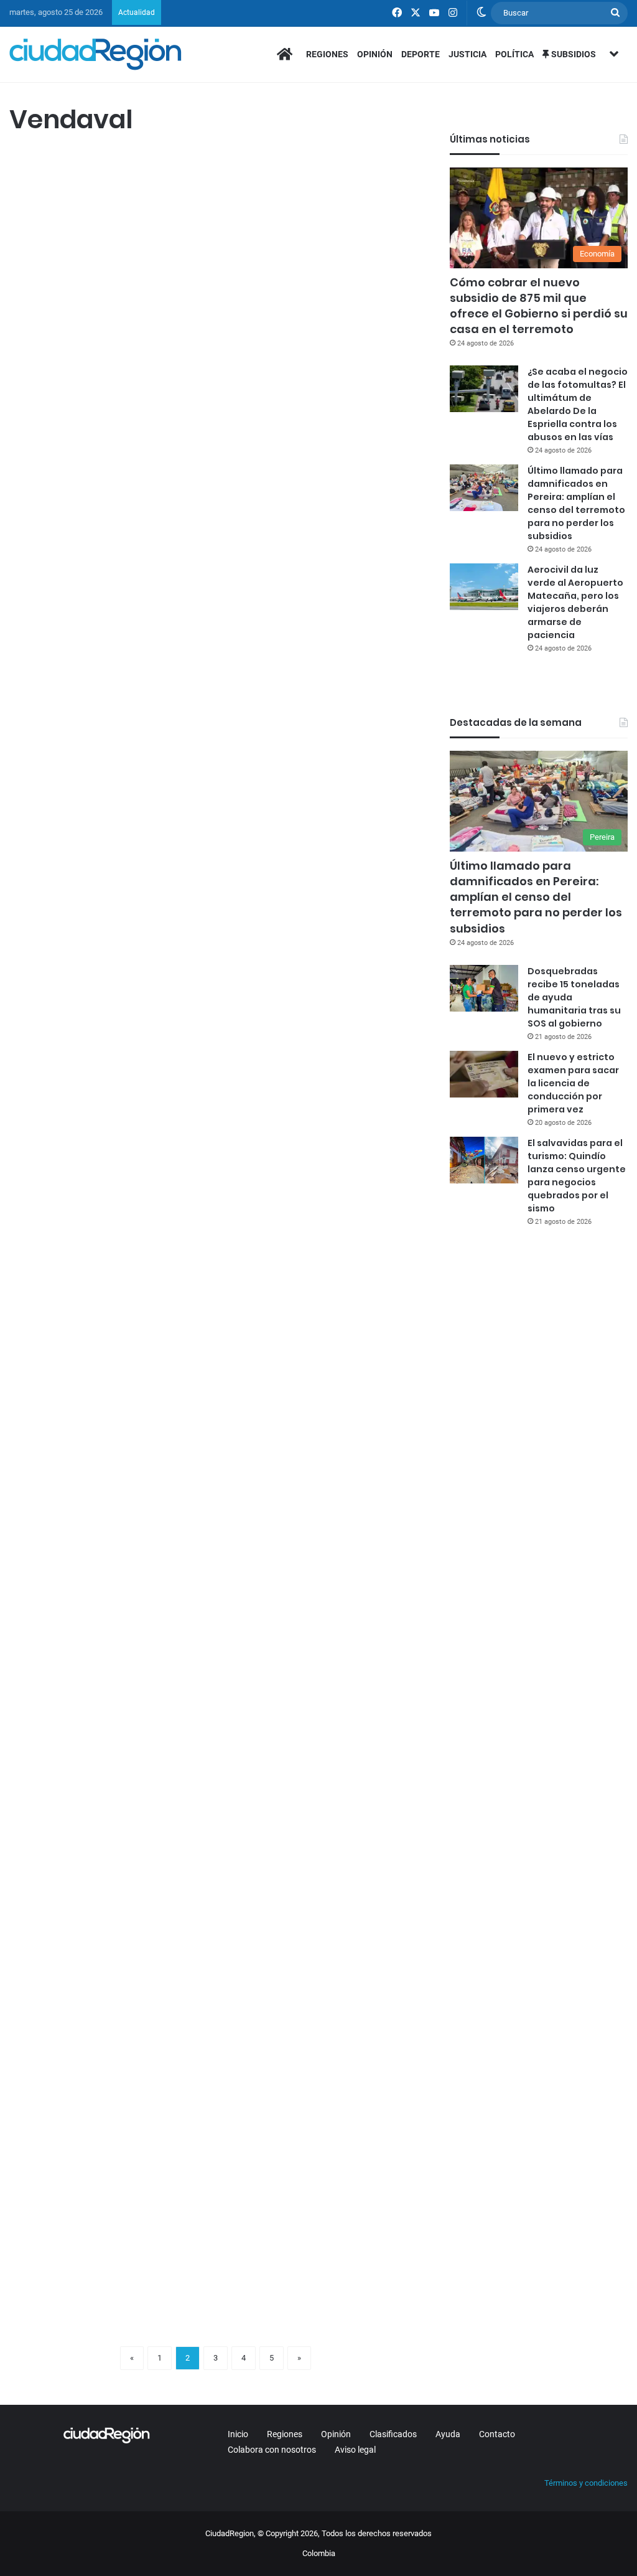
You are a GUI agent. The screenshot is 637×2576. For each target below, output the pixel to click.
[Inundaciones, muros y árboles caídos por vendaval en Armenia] (108, 705)
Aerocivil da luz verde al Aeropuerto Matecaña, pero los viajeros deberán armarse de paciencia (575, 602)
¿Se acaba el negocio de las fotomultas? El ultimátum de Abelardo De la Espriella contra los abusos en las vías (578, 404)
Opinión (375, 54)
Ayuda (448, 2434)
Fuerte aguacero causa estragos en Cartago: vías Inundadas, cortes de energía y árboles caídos (315, 951)
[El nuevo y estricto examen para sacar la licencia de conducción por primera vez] (484, 1074)
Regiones (327, 54)
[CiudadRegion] (95, 54)
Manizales (34, 872)
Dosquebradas (42, 1273)
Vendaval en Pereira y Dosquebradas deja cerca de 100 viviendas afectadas (321, 2022)
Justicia (467, 54)
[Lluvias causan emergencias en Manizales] (108, 2131)
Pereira (243, 1650)
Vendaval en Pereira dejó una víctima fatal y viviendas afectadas (319, 1694)
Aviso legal (355, 2450)
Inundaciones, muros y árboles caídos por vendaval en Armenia (107, 585)
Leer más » (46, 504)
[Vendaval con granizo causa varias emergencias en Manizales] (108, 1060)
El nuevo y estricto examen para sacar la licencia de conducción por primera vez (573, 1083)
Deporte (421, 54)
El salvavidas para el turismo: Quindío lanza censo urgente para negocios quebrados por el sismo (577, 1176)
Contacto (497, 2434)
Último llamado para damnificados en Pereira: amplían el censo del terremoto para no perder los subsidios (576, 503)
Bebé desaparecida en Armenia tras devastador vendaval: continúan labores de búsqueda (107, 230)
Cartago (244, 872)
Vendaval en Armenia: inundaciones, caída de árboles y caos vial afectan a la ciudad (320, 219)
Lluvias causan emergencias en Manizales (80, 2010)
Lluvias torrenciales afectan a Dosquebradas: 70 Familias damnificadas (308, 1340)
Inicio (238, 2434)
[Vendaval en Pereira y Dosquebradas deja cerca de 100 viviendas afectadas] (323, 2155)
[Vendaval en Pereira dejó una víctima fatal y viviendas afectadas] (323, 1815)
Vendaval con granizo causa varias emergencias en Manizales (104, 927)
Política (514, 54)
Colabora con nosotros (272, 2450)
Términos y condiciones (586, 2483)
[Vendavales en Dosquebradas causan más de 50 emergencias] (108, 1460)
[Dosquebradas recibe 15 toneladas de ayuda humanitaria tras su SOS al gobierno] (484, 988)
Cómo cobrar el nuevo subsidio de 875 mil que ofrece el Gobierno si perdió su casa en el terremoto (539, 306)
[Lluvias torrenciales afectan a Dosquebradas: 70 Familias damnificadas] (323, 1484)
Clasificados (393, 2434)
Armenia (31, 163)
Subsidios (573, 54)
